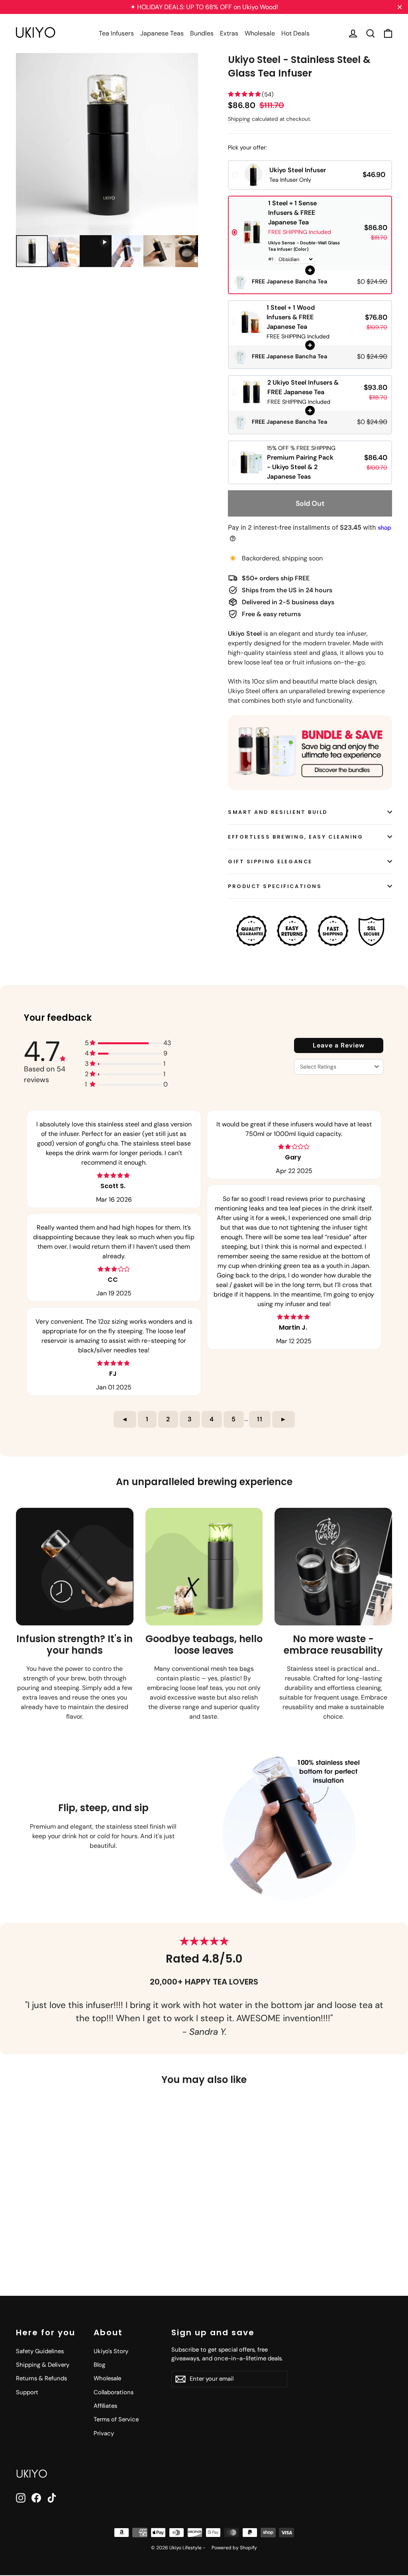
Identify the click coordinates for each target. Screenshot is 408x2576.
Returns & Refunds (41, 2378)
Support (27, 2392)
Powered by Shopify (234, 2548)
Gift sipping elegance (270, 862)
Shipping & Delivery (43, 2365)
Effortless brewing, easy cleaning (295, 837)
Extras (229, 33)
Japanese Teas (162, 33)
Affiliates (105, 2406)
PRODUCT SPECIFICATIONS (275, 886)
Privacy (104, 2433)
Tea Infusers (116, 33)
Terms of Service (116, 2419)
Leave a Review (339, 1045)
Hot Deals (295, 33)
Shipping (239, 119)
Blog (99, 2365)
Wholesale (260, 33)
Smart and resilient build (278, 812)
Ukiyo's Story (111, 2351)
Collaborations (114, 2392)
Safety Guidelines (40, 2351)
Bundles (202, 33)
